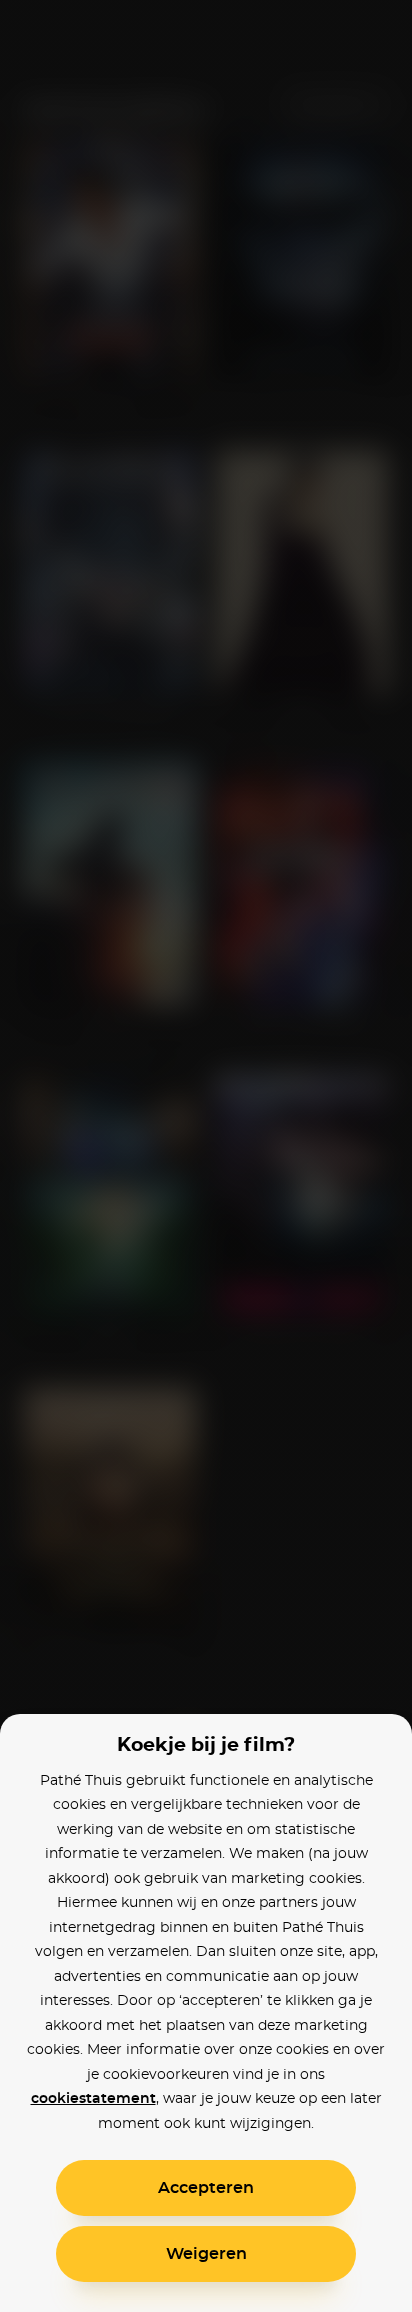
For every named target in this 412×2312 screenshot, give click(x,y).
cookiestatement (93, 2099)
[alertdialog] (206, 1156)
